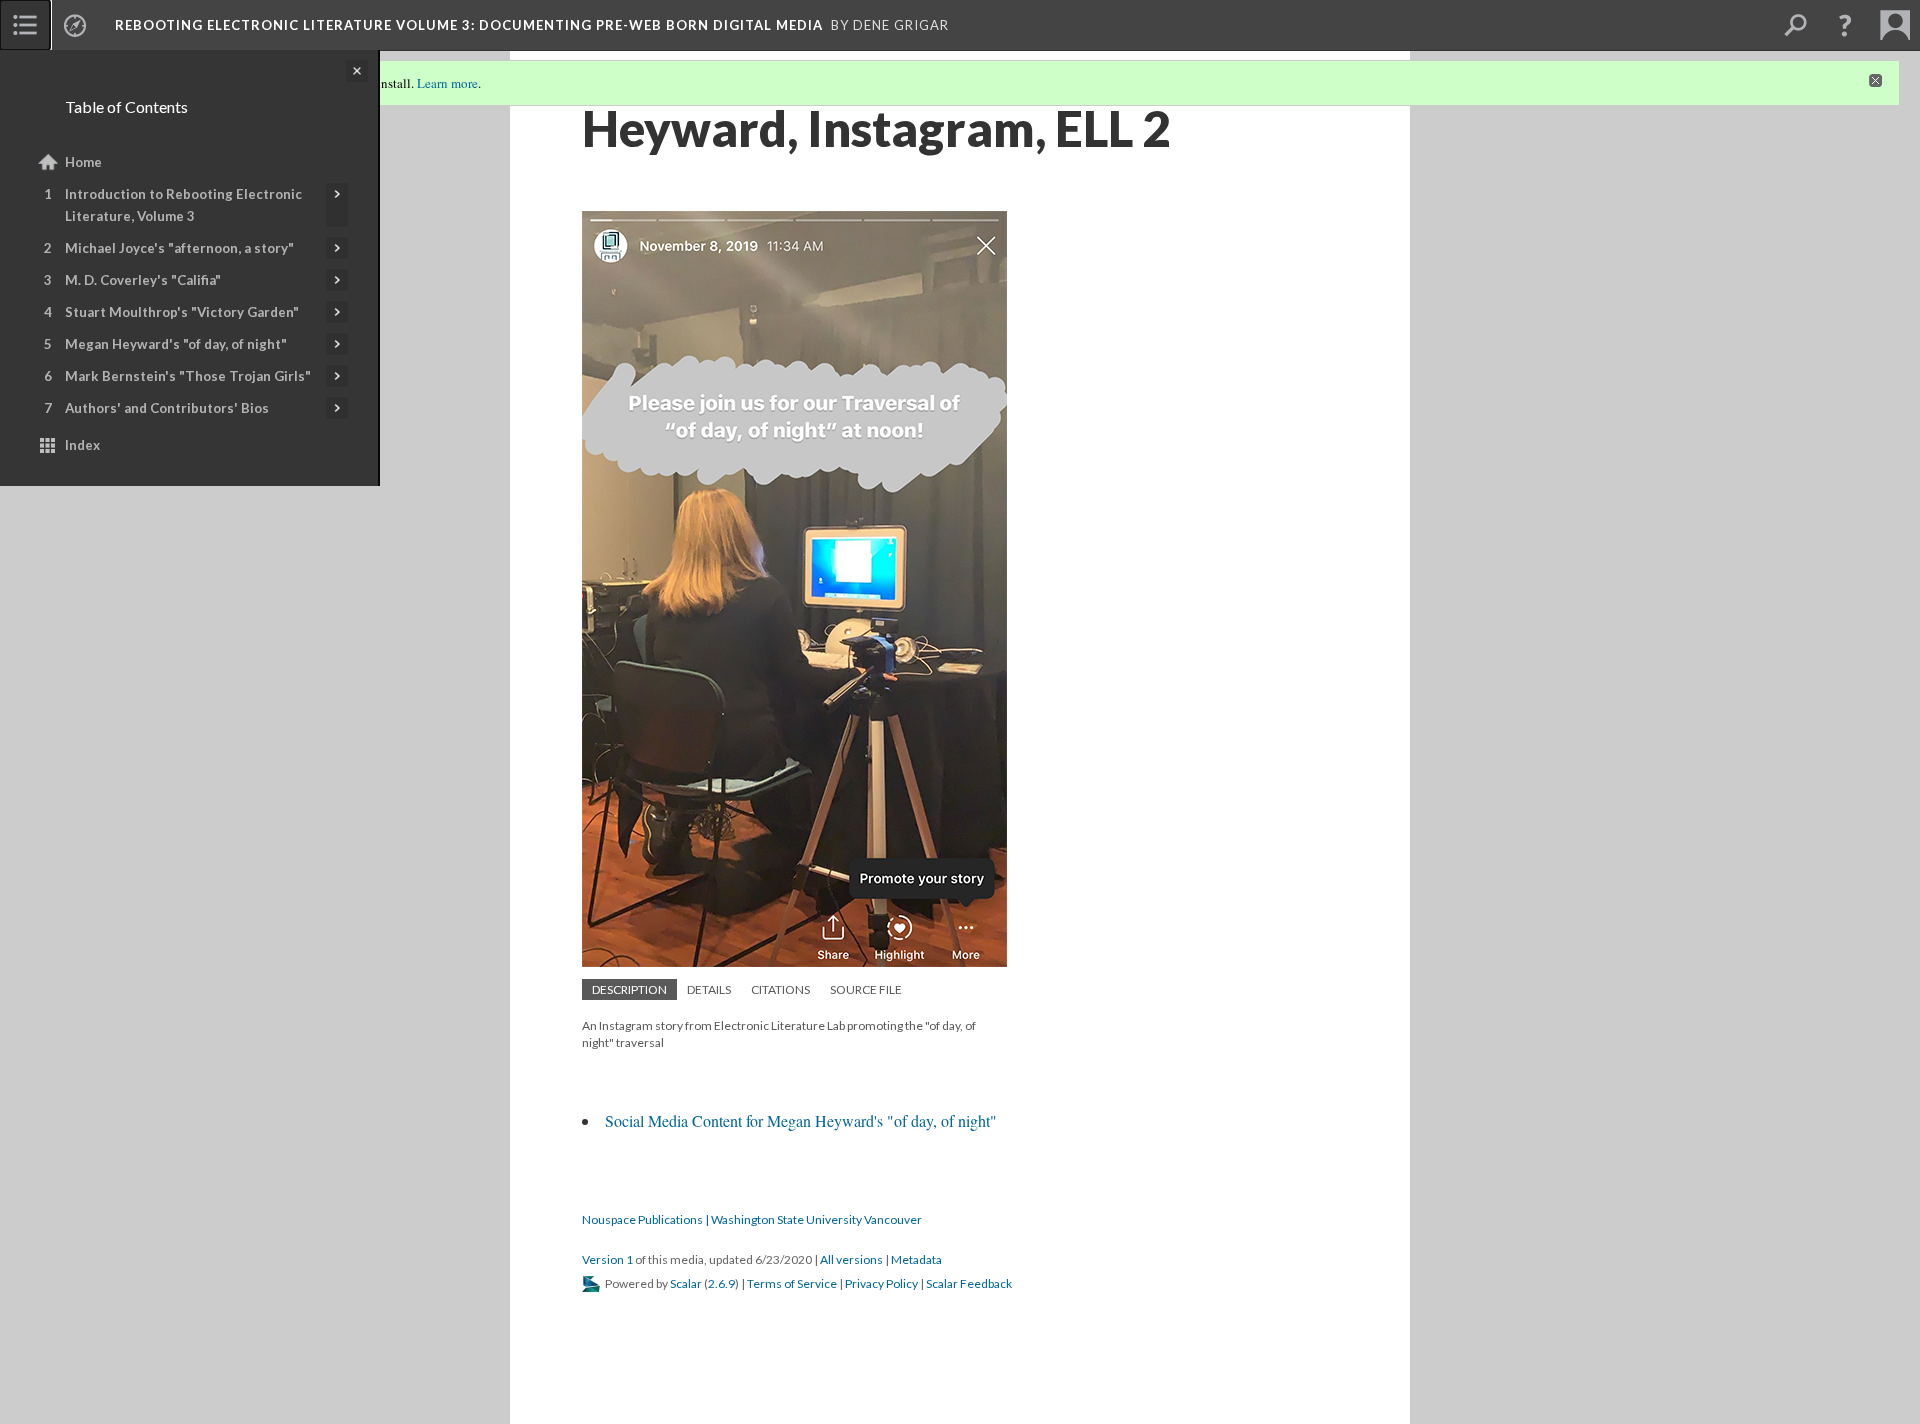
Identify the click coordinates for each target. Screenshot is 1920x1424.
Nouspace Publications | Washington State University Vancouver (752, 1219)
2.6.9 (721, 1283)
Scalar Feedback (969, 1283)
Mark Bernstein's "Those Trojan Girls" (188, 376)
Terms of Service (792, 1283)
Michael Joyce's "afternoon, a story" (179, 248)
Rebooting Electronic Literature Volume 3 (469, 25)
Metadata (916, 1259)
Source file (866, 989)
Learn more (447, 83)
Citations (780, 989)
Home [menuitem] (83, 162)
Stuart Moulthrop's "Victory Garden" (182, 312)
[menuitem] (25, 25)
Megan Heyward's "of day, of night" (176, 344)
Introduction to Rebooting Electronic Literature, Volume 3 (183, 205)
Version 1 (607, 1259)
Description (629, 989)
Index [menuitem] (82, 445)
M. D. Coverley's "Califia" (143, 280)
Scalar (686, 1283)
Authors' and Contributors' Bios (167, 408)
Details (709, 989)
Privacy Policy (881, 1283)
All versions (851, 1259)
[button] (1845, 25)
